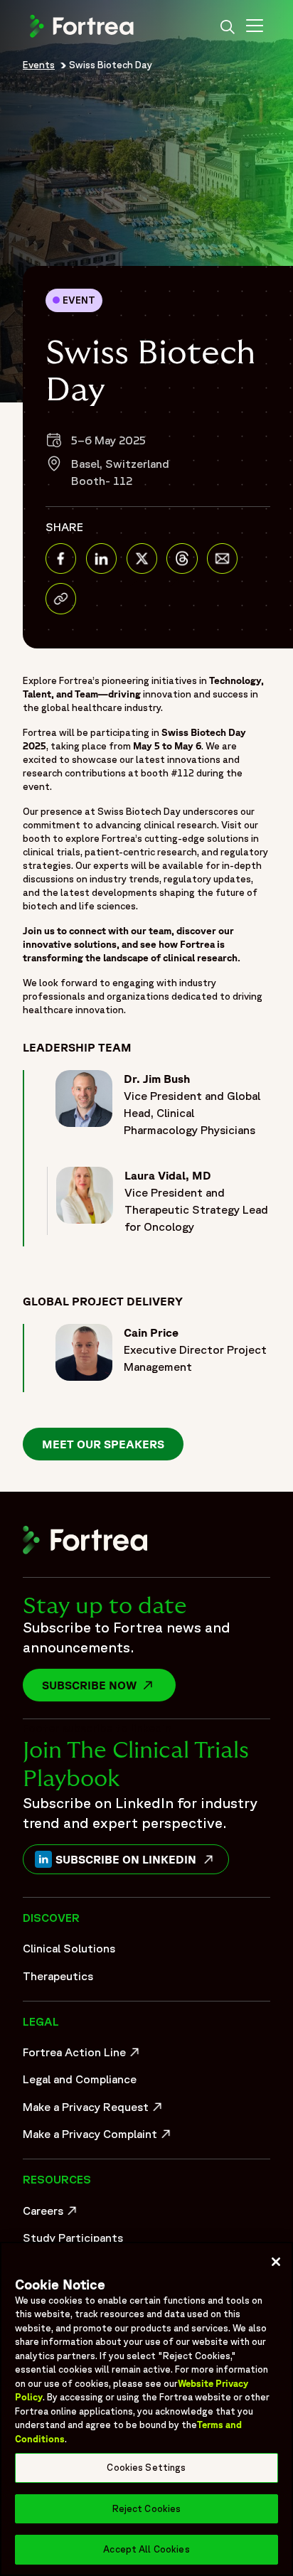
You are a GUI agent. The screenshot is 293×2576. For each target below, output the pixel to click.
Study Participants (73, 2238)
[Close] (276, 2262)
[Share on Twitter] (142, 559)
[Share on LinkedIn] (101, 559)
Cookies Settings (146, 2468)
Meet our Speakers (103, 1444)
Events (39, 65)
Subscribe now (109, 1685)
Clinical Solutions (69, 1948)
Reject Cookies (147, 2509)
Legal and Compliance (80, 2079)
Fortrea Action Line (83, 2056)
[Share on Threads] (182, 559)
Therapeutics (58, 1976)
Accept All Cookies (146, 2549)
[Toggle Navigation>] (255, 28)
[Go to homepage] (83, 36)
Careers (52, 2214)
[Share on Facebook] (61, 559)
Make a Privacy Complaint (94, 2137)
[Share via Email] (222, 559)
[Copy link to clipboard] (61, 598)
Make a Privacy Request (94, 2110)
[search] (228, 28)
